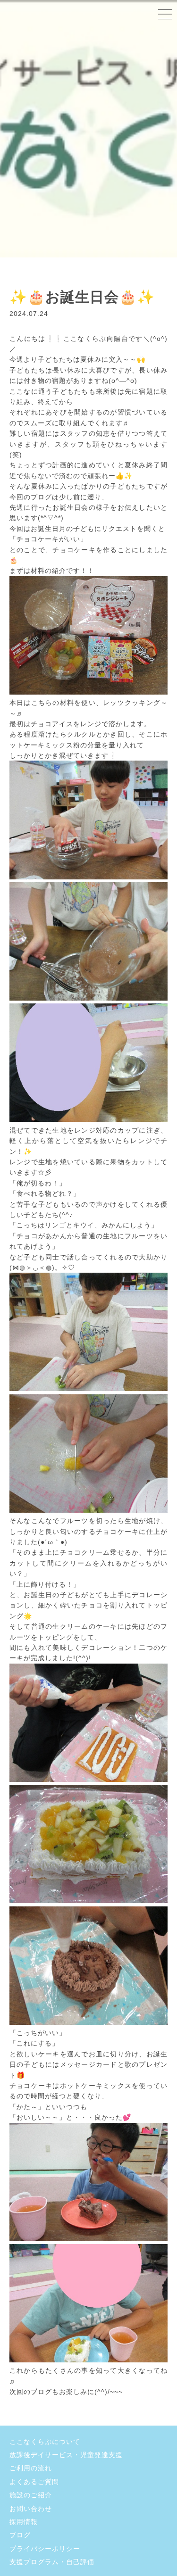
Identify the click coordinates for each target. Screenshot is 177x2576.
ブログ (20, 2535)
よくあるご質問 (34, 2482)
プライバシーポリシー (45, 2549)
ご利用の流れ (31, 2468)
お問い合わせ (31, 2509)
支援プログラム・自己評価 (52, 2562)
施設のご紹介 (31, 2495)
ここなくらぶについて (45, 2442)
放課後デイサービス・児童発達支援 (66, 2455)
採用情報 (24, 2522)
